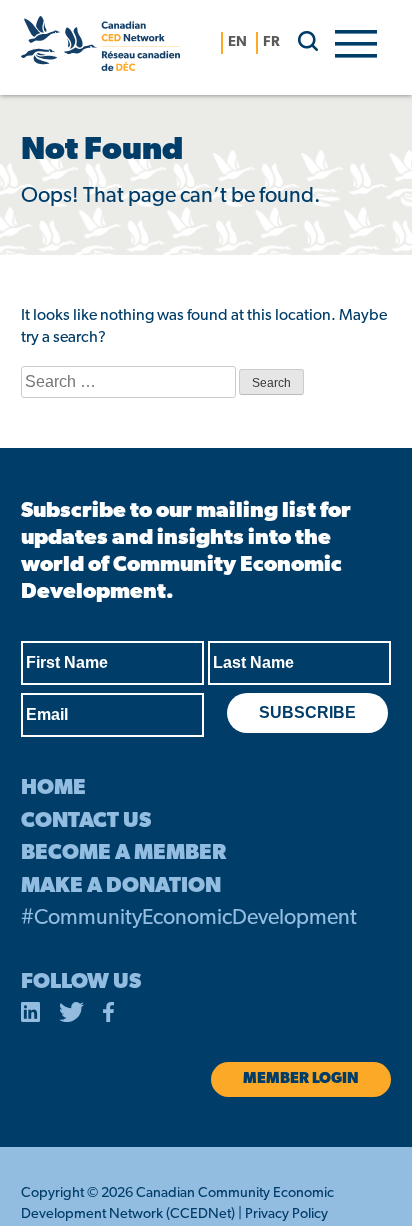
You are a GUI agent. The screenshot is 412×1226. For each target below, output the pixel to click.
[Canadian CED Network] (100, 47)
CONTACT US (86, 821)
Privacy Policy (286, 1214)
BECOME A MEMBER (123, 853)
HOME (53, 788)
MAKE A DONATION (121, 886)
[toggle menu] (356, 42)
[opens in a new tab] (31, 1016)
